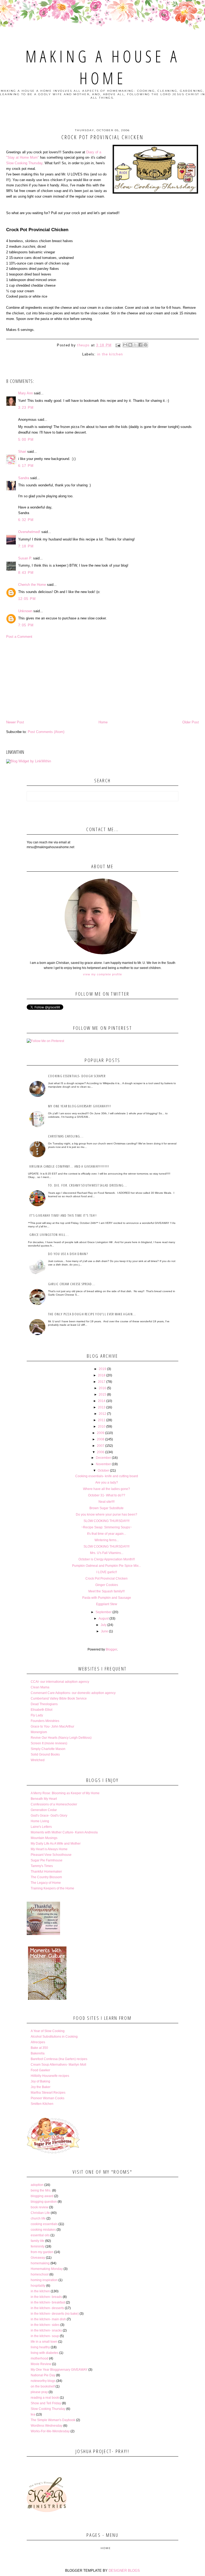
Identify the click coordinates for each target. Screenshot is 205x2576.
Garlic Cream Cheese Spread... (72, 1284)
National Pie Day (43, 2375)
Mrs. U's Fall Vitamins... (107, 1553)
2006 (101, 1452)
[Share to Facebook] (140, 345)
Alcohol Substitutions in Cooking (54, 2037)
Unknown (25, 611)
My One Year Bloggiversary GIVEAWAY (59, 2370)
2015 (102, 1395)
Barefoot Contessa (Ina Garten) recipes (59, 2059)
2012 (102, 1414)
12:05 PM (27, 599)
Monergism (39, 1732)
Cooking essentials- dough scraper (77, 1076)
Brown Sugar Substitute (107, 1508)
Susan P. (25, 558)
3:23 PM (26, 408)
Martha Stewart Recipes (48, 2093)
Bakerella (38, 2053)
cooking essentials (44, 2224)
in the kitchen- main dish (48, 2319)
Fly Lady (37, 1715)
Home (103, 722)
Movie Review (41, 2364)
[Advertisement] (102, 679)
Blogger (111, 1649)
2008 (101, 1439)
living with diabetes (45, 2353)
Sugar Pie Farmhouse (47, 1860)
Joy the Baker (41, 2087)
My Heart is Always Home (49, 1849)
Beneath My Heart (44, 1799)
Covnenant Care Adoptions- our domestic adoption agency (73, 1693)
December (103, 1458)
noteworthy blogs (43, 2381)
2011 (102, 1420)
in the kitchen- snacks (46, 2330)
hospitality (38, 2286)
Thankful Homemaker (46, 1872)
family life (38, 2241)
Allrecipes (38, 2042)
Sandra (24, 478)
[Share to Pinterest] (145, 345)
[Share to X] (135, 345)
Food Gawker (40, 2070)
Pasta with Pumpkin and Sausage (107, 1598)
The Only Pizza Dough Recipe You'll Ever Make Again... (92, 1314)
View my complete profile (102, 974)
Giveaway (38, 2258)
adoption (37, 2185)
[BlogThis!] (130, 345)
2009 (101, 1433)
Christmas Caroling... (66, 1136)
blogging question (44, 2202)
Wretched (38, 1760)
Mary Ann (25, 393)
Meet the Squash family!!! (107, 1591)
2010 (102, 1427)
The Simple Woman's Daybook (53, 2420)
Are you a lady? (107, 1483)
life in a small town (44, 2342)
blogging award (42, 2196)
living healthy (40, 2347)
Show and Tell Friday (46, 2403)
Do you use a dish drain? (68, 1254)
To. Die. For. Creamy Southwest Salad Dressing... (88, 1185)
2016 (102, 1388)
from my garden (42, 2252)
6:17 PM (26, 466)
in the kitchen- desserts (47, 2308)
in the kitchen (110, 354)
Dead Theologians (44, 1704)
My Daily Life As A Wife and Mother (56, 1844)
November (103, 1464)
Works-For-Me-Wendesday (50, 2431)
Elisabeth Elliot (42, 1710)
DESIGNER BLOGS (124, 2571)
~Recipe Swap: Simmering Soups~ (107, 1527)
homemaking (40, 2263)
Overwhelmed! (29, 532)
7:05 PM (26, 625)
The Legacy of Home (46, 1883)
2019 (102, 1369)
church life (38, 2218)
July (104, 1625)
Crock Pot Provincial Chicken (107, 1579)
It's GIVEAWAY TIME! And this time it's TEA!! (63, 1215)
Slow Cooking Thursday (24, 163)
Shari (22, 452)
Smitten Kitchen (42, 2104)
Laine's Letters (41, 1827)
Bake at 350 (39, 2048)
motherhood (40, 2358)
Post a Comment (19, 637)
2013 (102, 1407)
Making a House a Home (103, 67)
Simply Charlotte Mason (48, 1749)
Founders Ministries (45, 1721)
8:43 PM (26, 573)
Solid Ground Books (45, 1754)
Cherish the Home (32, 585)
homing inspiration (44, 2280)
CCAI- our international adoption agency (60, 1682)
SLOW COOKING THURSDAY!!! (107, 1521)
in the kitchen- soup (45, 2336)
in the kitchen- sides (45, 2325)
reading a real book (45, 2398)
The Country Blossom (46, 1877)
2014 (102, 1401)
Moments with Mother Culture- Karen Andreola (64, 1832)
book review (40, 2207)
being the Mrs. (41, 2190)
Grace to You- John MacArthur (52, 1726)
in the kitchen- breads (46, 2297)
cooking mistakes (43, 2230)
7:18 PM (26, 546)
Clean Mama (40, 1687)
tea (33, 2414)
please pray (39, 2392)
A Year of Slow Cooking (48, 2031)
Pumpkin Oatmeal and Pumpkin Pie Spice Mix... (107, 1566)
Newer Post (15, 722)
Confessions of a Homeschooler (54, 1804)
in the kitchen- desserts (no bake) (55, 2314)
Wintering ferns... (107, 1540)
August (104, 1618)
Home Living (40, 1821)
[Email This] (125, 345)
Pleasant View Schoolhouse (51, 1855)
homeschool (40, 2274)
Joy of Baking (40, 2081)
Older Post (191, 722)
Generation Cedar (44, 1810)
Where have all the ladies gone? (107, 1489)
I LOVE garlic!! (107, 1572)
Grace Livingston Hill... (49, 1235)
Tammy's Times (42, 1866)
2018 (102, 1375)
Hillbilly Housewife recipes (50, 2076)
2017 (102, 1382)
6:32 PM (26, 520)
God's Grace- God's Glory (49, 1816)
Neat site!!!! (107, 1502)
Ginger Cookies (107, 1585)
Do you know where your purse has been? (107, 1515)
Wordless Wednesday (47, 2426)
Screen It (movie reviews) (49, 1743)
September (104, 1612)
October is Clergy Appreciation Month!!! (107, 1559)
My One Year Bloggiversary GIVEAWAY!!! (80, 1106)
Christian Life (40, 2213)
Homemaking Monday (47, 2269)
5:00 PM (26, 440)
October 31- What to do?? (107, 1495)
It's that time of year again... (107, 1534)
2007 (101, 1446)
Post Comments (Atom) (46, 732)
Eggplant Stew (107, 1604)
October (103, 1471)
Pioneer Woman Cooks (48, 2098)
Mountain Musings (44, 1838)
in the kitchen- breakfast (48, 2302)
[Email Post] (118, 345)
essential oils (40, 2235)
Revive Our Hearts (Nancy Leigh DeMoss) (61, 1738)
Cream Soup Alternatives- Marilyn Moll (58, 2065)
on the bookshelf (43, 2386)
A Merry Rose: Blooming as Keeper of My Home (65, 1793)
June (105, 1631)
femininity (38, 2246)
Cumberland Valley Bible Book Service (59, 1698)
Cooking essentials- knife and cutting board (107, 1476)
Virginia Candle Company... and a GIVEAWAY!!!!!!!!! (69, 1166)
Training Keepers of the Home (52, 1888)
